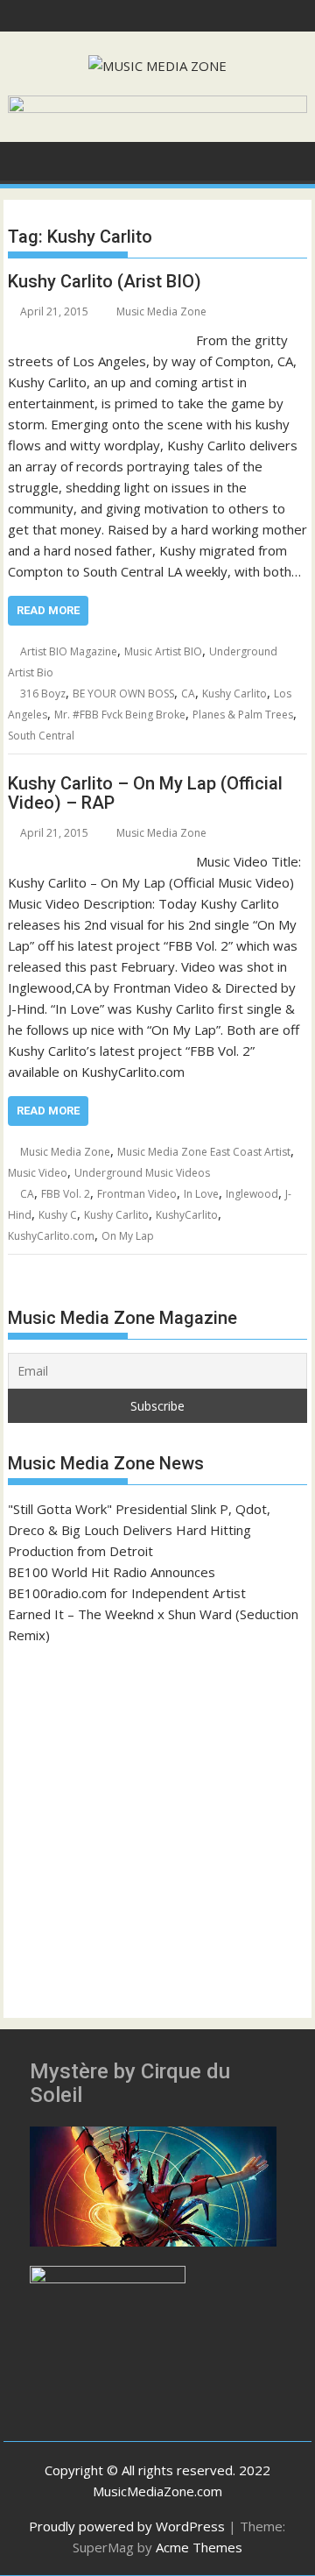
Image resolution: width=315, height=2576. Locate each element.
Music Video (38, 1173)
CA (188, 694)
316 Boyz (43, 694)
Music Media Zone (161, 311)
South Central (41, 736)
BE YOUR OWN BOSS (123, 694)
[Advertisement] (157, 1823)
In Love (201, 1194)
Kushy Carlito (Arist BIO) (105, 281)
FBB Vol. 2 (66, 1194)
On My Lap (128, 1236)
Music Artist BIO (163, 651)
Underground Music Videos (142, 1173)
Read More (48, 610)
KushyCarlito (187, 1215)
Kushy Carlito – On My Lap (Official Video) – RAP (145, 793)
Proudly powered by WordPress (127, 2526)
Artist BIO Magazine (69, 651)
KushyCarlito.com (51, 1236)
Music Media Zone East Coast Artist (204, 1152)
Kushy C (58, 1215)
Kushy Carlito (234, 694)
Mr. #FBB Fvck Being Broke (120, 715)
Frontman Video (137, 1194)
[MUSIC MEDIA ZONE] (25, 159)
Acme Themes (199, 2547)
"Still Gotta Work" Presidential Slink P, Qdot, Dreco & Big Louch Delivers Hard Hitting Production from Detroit (139, 1530)
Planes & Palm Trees (243, 715)
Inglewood (252, 1194)
